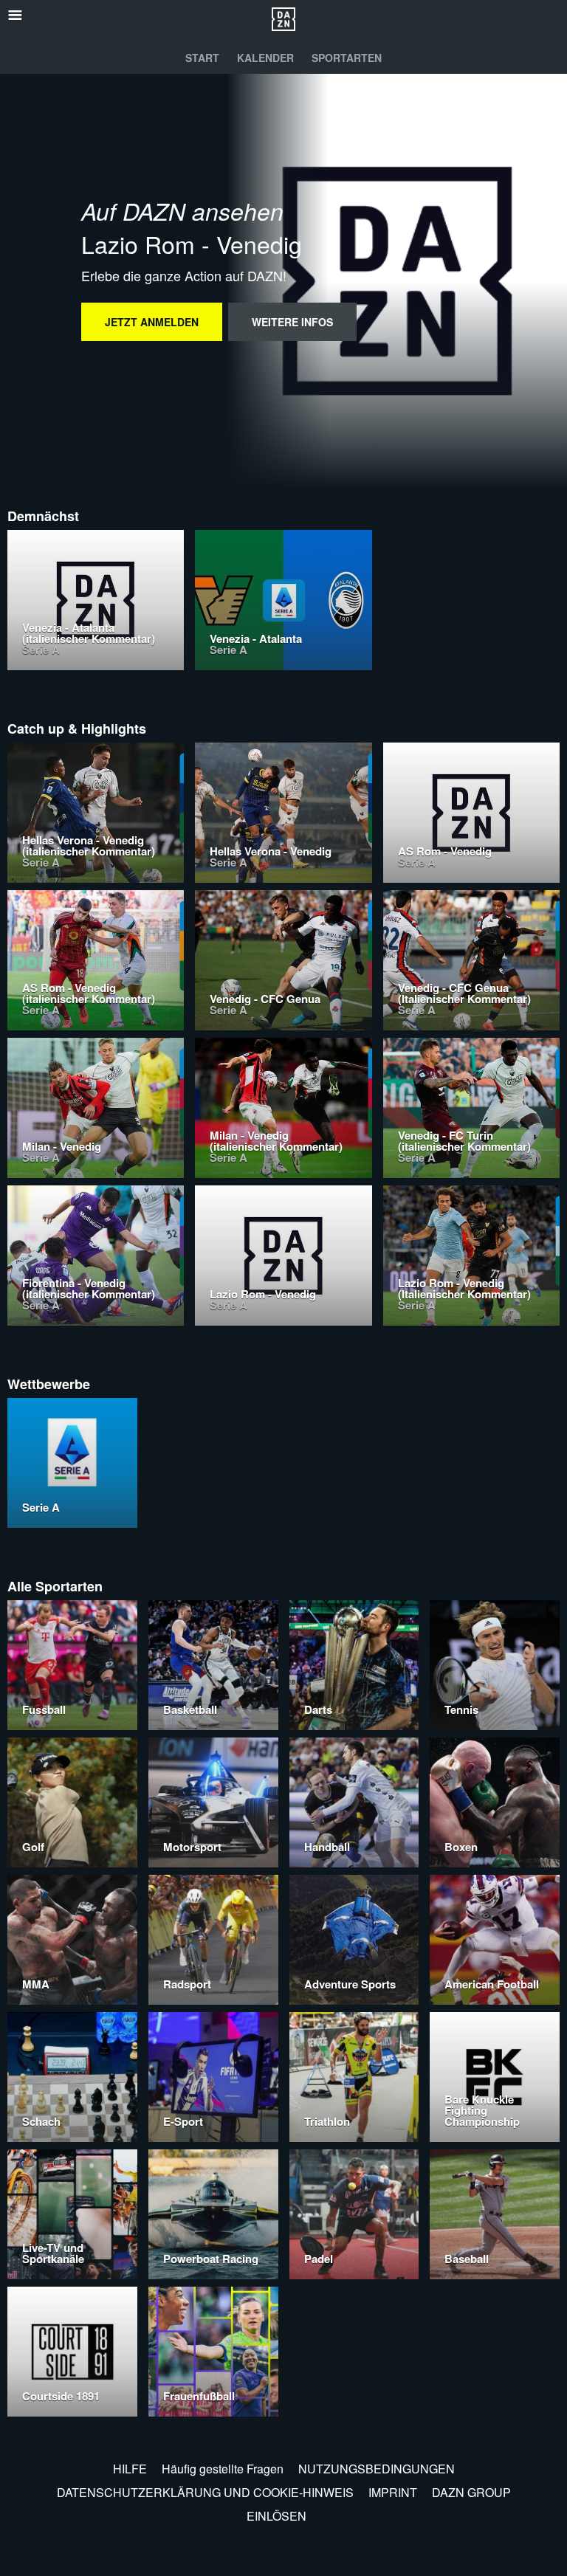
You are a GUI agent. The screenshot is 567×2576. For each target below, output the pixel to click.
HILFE (130, 2469)
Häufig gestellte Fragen (223, 2469)
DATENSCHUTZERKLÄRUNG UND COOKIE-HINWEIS (205, 2492)
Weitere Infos (292, 322)
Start (202, 58)
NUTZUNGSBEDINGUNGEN (377, 2469)
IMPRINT (393, 2492)
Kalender (265, 58)
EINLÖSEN (276, 2516)
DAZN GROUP (471, 2492)
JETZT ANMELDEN (152, 322)
